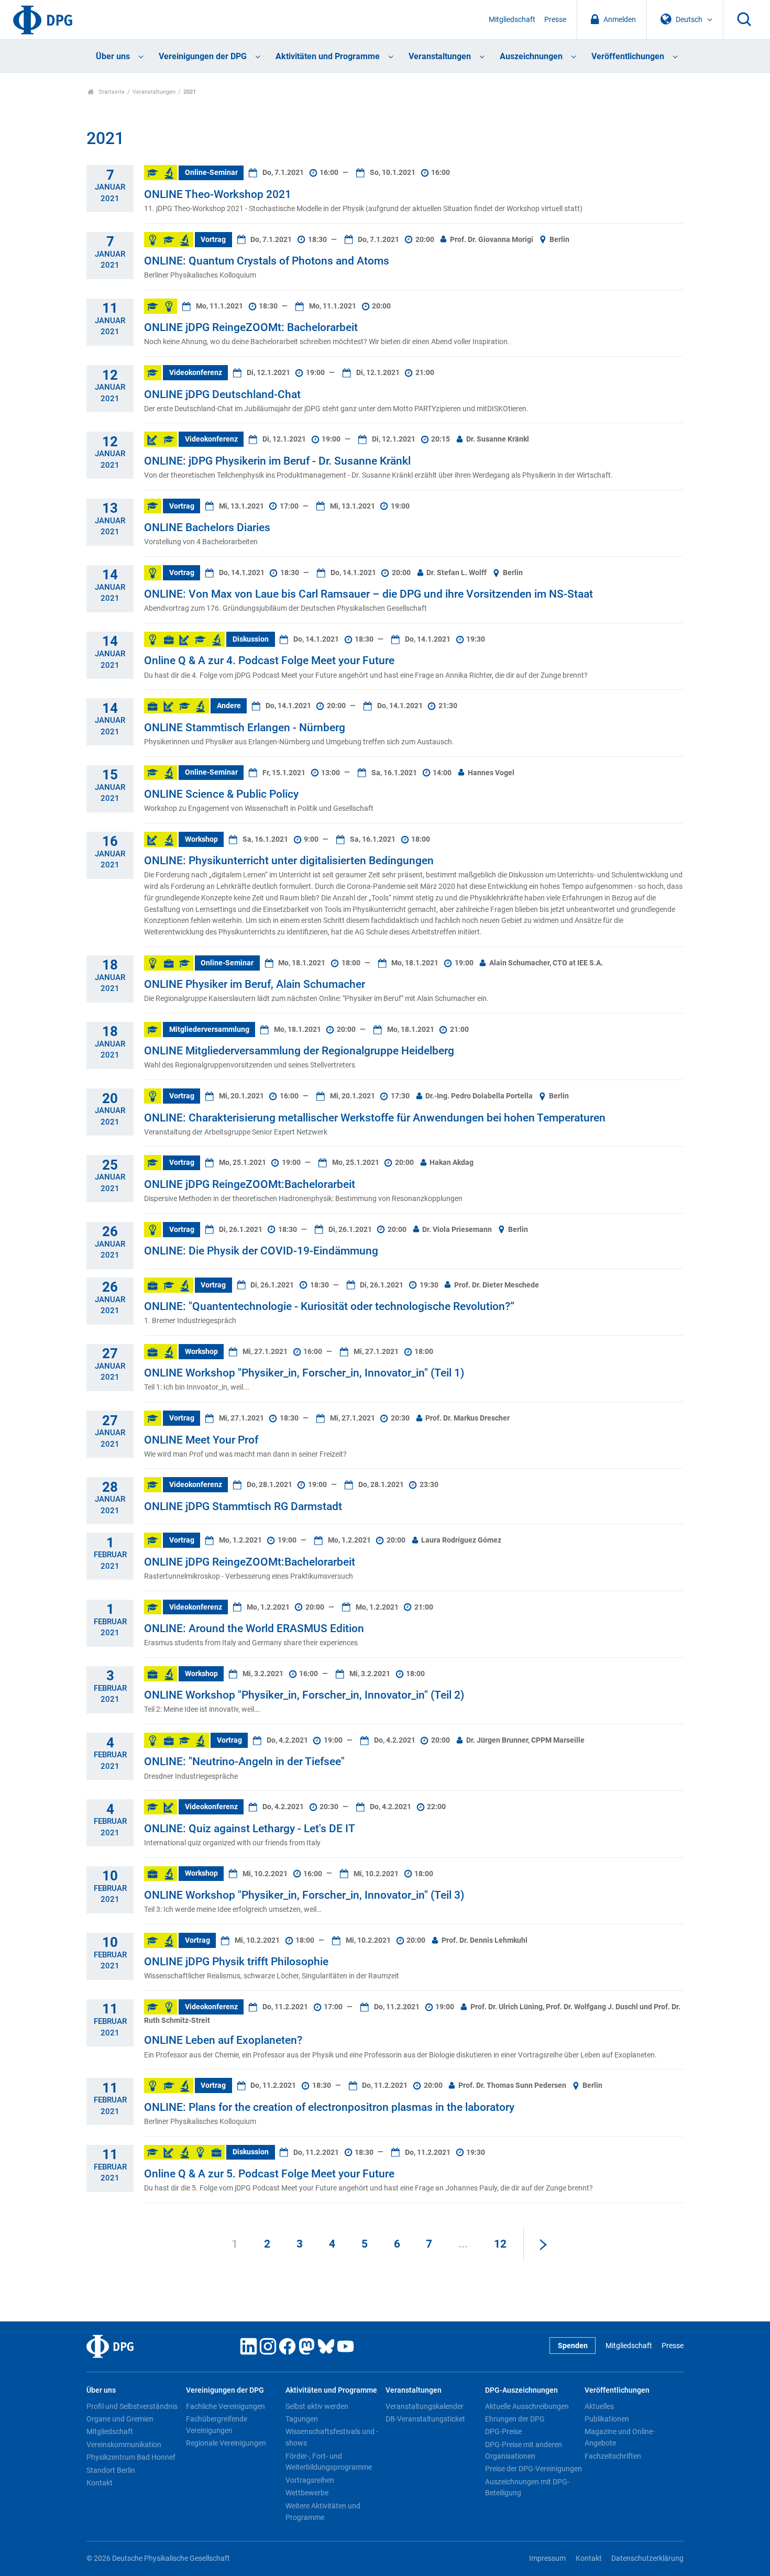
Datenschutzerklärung (647, 2558)
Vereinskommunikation (124, 2445)
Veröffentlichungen (628, 56)
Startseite (111, 92)
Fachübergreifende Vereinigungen (217, 2425)
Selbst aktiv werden (317, 2406)
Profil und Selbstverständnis (132, 2406)
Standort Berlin (111, 2470)
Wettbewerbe (307, 2493)
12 (500, 2244)
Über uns (113, 56)
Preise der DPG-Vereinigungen (533, 2469)
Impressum (547, 2558)
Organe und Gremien (120, 2419)
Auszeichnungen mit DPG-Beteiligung (527, 2487)
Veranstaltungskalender (425, 2406)
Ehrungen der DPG (515, 2419)
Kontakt (100, 2483)
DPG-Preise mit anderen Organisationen (524, 2450)
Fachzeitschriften (613, 2456)
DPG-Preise (503, 2431)
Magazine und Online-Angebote (620, 2437)
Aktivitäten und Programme (328, 56)
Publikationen (607, 2419)
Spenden (573, 2346)
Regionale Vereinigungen (226, 2443)
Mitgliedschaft (512, 20)
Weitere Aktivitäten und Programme (323, 2512)
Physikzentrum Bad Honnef (131, 2457)
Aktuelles (599, 2406)
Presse (555, 20)
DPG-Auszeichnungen (521, 2390)
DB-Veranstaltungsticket (425, 2419)
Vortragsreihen (310, 2480)
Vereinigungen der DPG (203, 56)
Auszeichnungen (531, 56)
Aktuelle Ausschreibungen (527, 2406)
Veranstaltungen (440, 56)
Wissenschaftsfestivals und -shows (332, 2437)
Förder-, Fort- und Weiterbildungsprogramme (329, 2462)
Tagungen (302, 2419)
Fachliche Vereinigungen (225, 2406)
